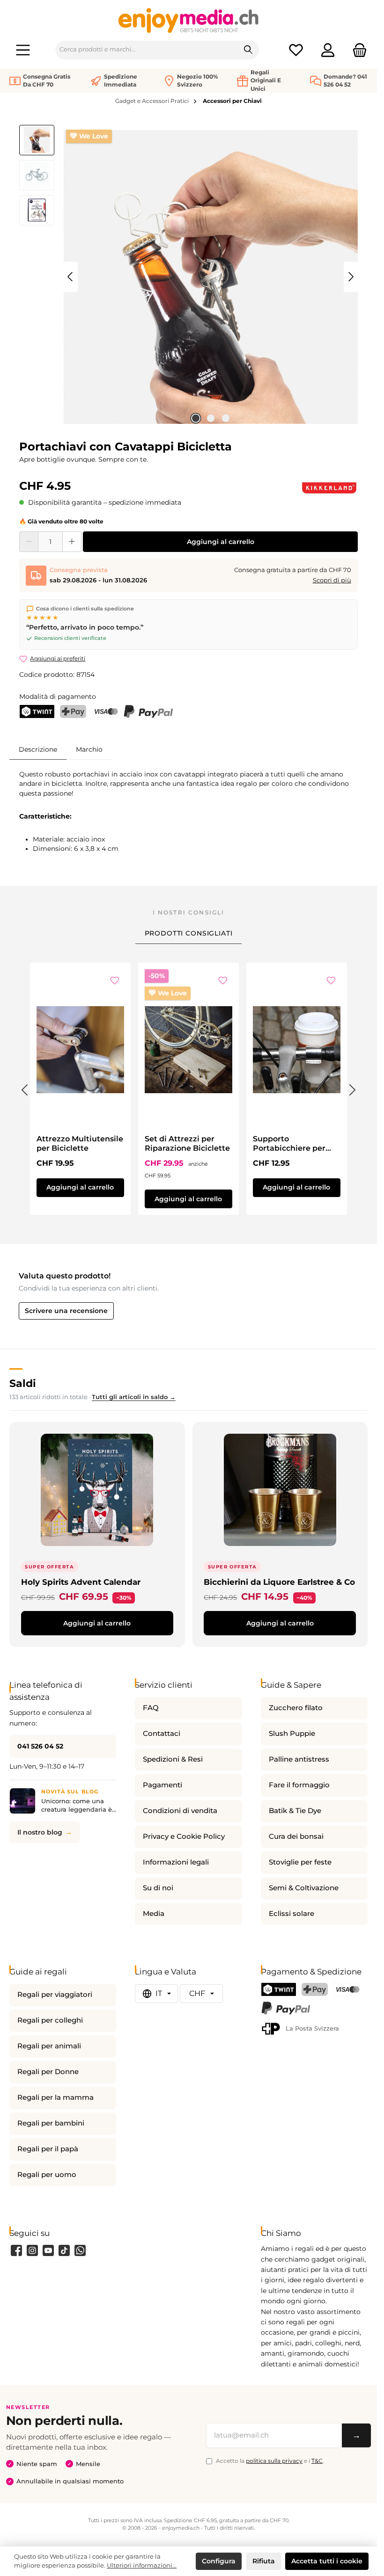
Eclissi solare (292, 1914)
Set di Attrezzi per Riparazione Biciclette (187, 1143)
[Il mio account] (328, 50)
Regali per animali (49, 2046)
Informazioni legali (176, 1862)
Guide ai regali (38, 1971)
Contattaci (162, 1734)
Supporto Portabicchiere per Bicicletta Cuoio (289, 1144)
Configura (219, 2561)
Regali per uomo (47, 2175)
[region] (188, 277)
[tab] (38, 749)
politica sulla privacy (274, 2461)
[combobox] (147, 50)
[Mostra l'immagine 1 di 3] (196, 418)
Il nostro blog (40, 1832)
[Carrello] (357, 50)
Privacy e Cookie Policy (184, 1836)
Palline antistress (299, 1759)
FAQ (151, 1708)
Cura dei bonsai (296, 1836)
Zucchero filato (296, 1708)
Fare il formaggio (299, 1785)
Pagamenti (162, 1785)
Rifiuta (264, 2561)
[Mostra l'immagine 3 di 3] (226, 418)
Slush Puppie (292, 1734)
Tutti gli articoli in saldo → (134, 1397)
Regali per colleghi (50, 2020)
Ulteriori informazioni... (142, 2565)
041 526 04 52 (40, 1746)
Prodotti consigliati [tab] (189, 933)
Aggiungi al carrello (221, 542)
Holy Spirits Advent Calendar (81, 1582)
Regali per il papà (48, 2149)
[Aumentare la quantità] (72, 542)
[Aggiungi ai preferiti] (115, 981)
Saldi (23, 1383)
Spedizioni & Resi (173, 1759)
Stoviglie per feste (300, 1862)
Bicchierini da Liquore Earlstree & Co (279, 1582)
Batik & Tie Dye (295, 1811)
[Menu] (23, 50)
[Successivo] (351, 277)
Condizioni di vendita (180, 1811)
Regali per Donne (48, 2072)
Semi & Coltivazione (304, 1888)
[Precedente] (71, 277)
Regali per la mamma (55, 2097)
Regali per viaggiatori (55, 1995)
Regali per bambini (51, 2123)
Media (154, 1914)
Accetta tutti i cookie (327, 2561)
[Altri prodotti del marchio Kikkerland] (329, 488)
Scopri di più (332, 580)
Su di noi (158, 1888)
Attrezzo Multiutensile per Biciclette (80, 1143)
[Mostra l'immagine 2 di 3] (211, 418)
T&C (317, 2461)
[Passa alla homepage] (189, 20)
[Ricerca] (248, 50)
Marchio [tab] (89, 749)
